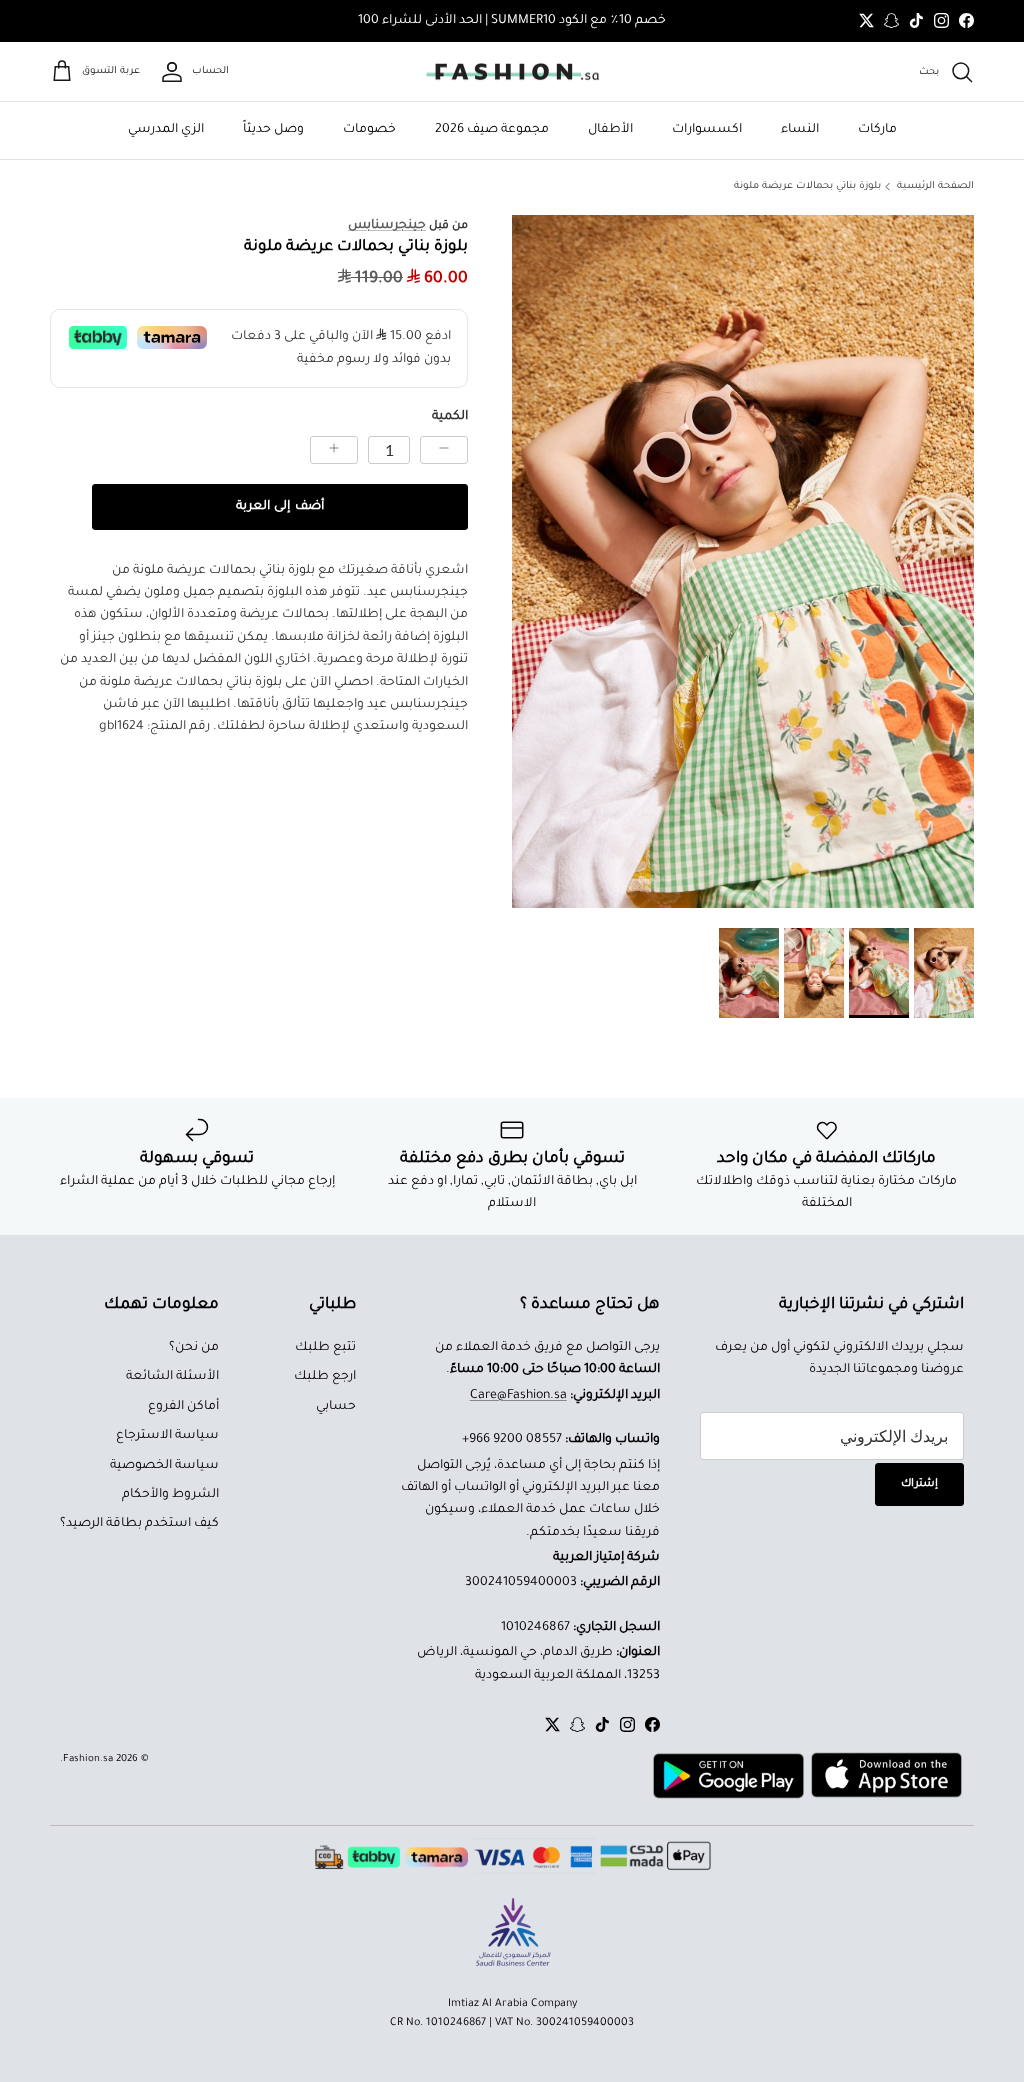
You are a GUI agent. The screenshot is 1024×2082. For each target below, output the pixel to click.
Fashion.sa (88, 1759)
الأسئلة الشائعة (172, 1377)
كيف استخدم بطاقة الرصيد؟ (139, 1524)
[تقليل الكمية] (444, 450)
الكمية (450, 417)
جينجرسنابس (387, 226)
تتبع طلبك (325, 1348)
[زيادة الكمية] (334, 450)
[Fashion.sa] (512, 72)
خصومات (369, 130)
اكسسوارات (707, 130)
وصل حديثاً (273, 130)
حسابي (336, 1407)
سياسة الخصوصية (164, 1466)
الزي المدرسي (166, 130)
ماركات (877, 130)
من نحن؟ (194, 1348)
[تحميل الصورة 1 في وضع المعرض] (743, 561)
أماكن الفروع (183, 1407)
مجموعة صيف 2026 (492, 130)
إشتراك (919, 1484)
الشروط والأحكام (170, 1495)
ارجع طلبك (325, 1377)
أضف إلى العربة (279, 507)
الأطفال (610, 130)
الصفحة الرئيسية (935, 186)
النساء (800, 130)
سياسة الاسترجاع (167, 1436)
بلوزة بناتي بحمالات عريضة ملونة (807, 186)
